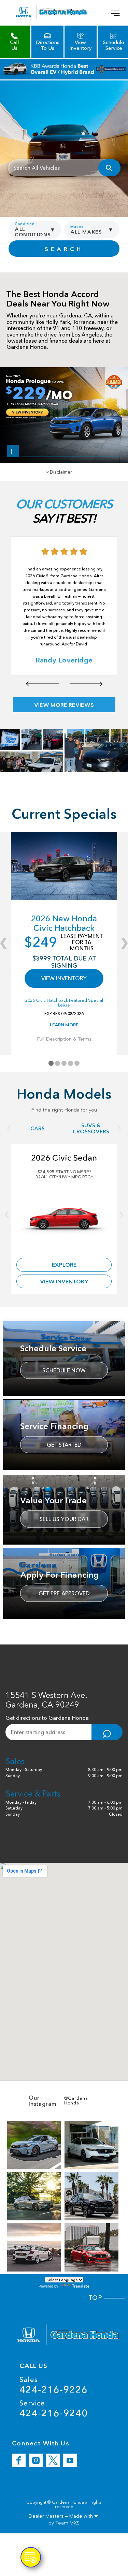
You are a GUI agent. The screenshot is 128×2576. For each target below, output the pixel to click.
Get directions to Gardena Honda (47, 1718)
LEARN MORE (64, 1025)
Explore (64, 1265)
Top (96, 2298)
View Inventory (64, 1281)
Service (54, 2409)
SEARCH (64, 249)
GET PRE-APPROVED (64, 1593)
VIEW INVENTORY (64, 978)
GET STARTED (64, 1445)
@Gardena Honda (76, 2101)
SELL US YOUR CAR (64, 1519)
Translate (81, 2286)
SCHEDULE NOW (64, 1370)
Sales (54, 2385)
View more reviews (64, 705)
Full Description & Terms (64, 1039)
